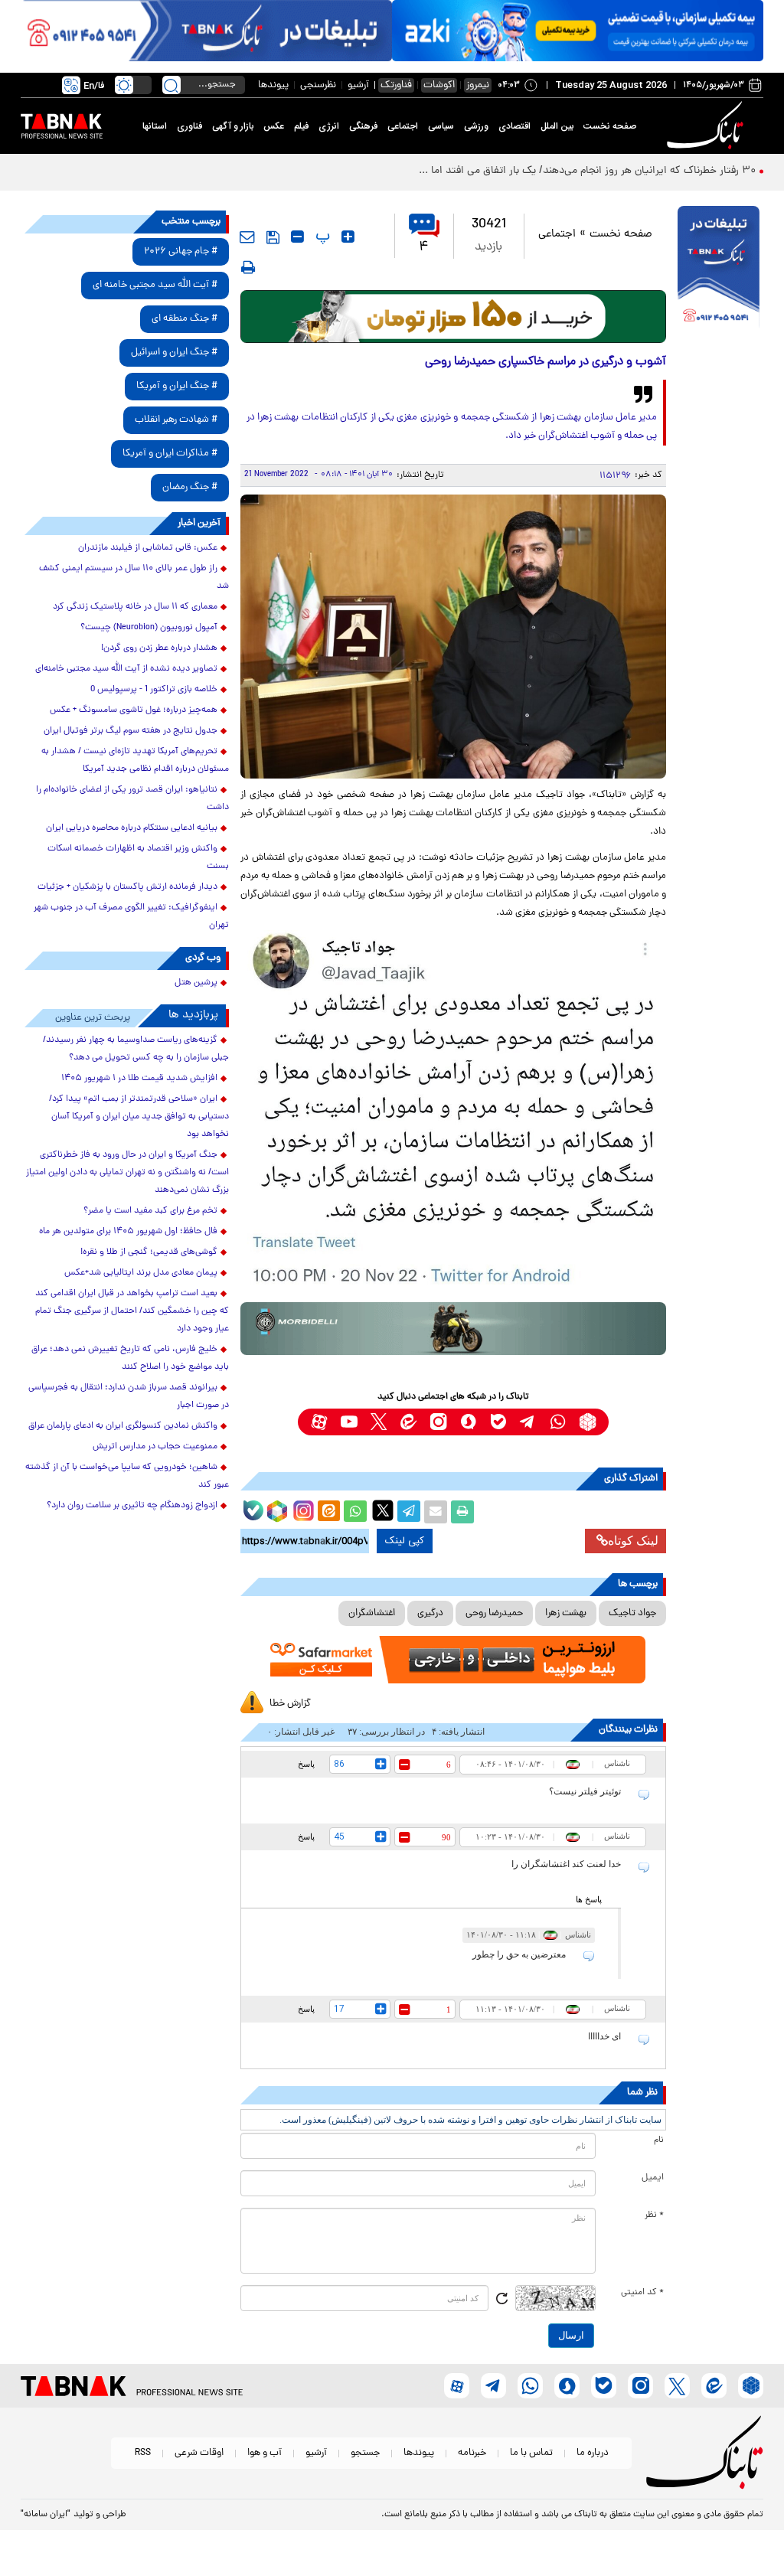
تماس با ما (531, 2453)
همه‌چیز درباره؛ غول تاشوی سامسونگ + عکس (134, 710)
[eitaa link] (408, 1422)
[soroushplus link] (468, 1422)
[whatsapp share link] (355, 1512)
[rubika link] (588, 1422)
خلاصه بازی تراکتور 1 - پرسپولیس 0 (154, 690)
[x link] (379, 1422)
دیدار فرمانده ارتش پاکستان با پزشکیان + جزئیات (127, 887)
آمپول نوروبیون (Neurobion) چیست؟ (149, 628)
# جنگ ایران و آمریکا (177, 386)
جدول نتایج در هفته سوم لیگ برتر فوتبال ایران (131, 731)
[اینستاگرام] (302, 1509)
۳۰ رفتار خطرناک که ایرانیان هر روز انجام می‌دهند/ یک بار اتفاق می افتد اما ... (587, 171)
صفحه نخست (610, 126)
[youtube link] (349, 1422)
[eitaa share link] (328, 1512)
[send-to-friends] (247, 237)
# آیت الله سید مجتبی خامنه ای (155, 285)
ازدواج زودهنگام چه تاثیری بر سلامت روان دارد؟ (132, 1506)
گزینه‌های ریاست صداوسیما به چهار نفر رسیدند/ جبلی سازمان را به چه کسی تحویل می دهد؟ (136, 1049)
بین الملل (557, 126)
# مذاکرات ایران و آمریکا (170, 454)
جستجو (365, 2453)
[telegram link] (528, 1422)
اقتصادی (514, 126)
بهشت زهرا (566, 1613)
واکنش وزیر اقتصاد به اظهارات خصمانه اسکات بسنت (138, 858)
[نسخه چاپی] (462, 1512)
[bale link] (498, 1422)
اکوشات (439, 85)
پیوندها (273, 85)
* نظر (654, 2215)
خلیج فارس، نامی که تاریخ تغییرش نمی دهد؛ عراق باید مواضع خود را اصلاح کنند (130, 1358)
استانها (155, 126)
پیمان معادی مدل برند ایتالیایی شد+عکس (141, 1273)
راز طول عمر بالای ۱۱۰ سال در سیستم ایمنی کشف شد (134, 578)
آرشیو (358, 85)
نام (659, 2140)
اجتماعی (403, 126)
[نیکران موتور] (454, 1329)
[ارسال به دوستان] (436, 1512)
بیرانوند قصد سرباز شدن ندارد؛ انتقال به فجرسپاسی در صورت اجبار (129, 1397)
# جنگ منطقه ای (185, 319)
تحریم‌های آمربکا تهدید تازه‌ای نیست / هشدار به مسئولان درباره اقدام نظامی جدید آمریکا (135, 761)
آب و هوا (265, 2453)
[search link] (171, 85)
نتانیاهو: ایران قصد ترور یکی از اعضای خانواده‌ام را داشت (132, 799)
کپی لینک (405, 1541)
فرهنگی (363, 126)
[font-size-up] (348, 237)
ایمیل (653, 2178)
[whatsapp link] (558, 1422)
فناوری (189, 126)
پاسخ (306, 1764)
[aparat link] (319, 1422)
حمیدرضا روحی (494, 1613)
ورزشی (476, 126)
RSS (143, 2453)
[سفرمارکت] (454, 1660)
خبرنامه (472, 2453)
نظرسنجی (318, 85)
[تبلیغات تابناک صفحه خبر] (719, 269)
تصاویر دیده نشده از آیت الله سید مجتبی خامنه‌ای (126, 669)
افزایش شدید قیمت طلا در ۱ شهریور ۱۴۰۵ (139, 1079)
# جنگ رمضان (190, 487)
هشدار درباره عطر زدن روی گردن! (159, 648)
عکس (274, 126)
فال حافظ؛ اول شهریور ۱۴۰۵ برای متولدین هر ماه (128, 1232)
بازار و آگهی (233, 126)
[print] (248, 267)
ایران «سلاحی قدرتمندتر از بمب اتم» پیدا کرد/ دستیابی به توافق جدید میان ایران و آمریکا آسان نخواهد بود (139, 1117)
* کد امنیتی (642, 2293)
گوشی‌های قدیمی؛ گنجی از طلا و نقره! (149, 1252)
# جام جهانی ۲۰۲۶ (181, 251)
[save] (273, 237)
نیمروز (478, 85)
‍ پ (321, 237)
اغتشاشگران (372, 1613)
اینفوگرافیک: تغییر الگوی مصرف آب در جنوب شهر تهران (131, 917)
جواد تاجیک (632, 1613)
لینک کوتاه (633, 1541)
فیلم (301, 126)
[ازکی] (578, 31)
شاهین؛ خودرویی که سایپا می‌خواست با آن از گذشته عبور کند (127, 1476)
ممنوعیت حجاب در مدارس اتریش (155, 1447)
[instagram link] (438, 1422)
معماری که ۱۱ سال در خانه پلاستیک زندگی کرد (135, 607)
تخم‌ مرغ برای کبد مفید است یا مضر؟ (150, 1211)
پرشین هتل (196, 983)
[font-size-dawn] (297, 237)
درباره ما (593, 2453)
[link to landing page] (707, 126)
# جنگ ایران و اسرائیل (174, 353)
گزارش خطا (290, 1704)
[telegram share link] (409, 1512)
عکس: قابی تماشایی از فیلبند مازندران (148, 548)
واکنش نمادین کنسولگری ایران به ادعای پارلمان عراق (123, 1426)
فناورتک (396, 85)
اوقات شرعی (199, 2453)
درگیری (430, 1613)
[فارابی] (454, 317)
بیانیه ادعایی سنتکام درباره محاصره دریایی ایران (132, 828)
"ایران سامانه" (46, 2515)
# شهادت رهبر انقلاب (176, 420)
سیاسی (441, 126)
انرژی (329, 126)
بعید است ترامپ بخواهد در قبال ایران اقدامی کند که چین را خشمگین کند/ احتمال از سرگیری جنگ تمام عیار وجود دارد (132, 1311)
